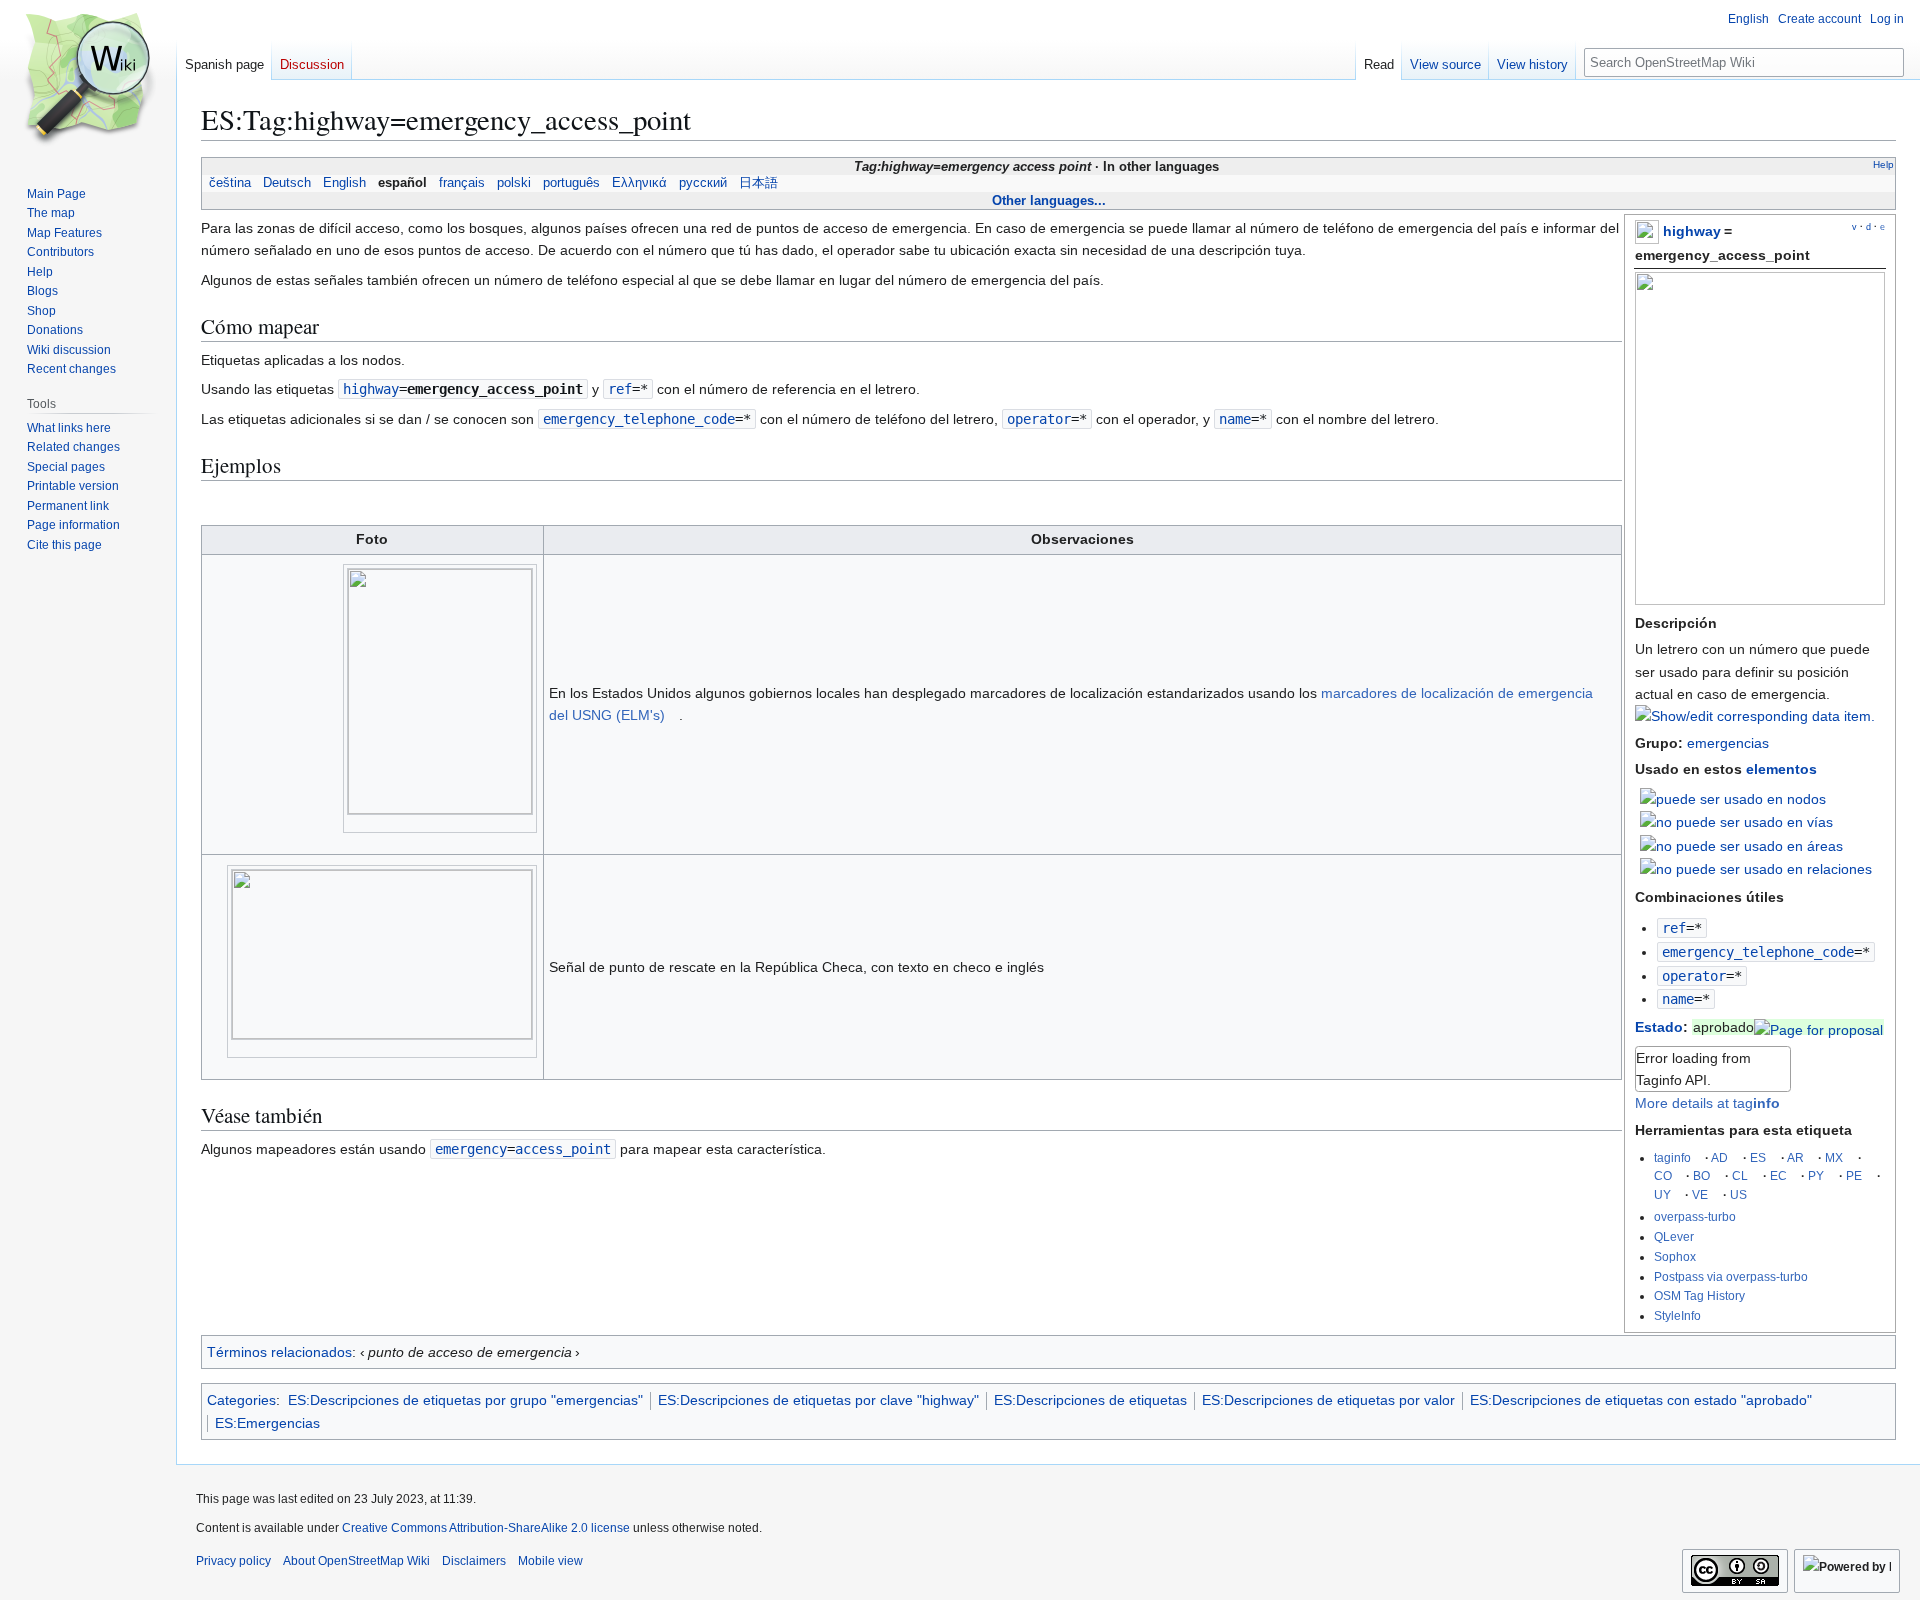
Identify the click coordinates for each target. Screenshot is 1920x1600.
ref (1674, 928)
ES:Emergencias (267, 1423)
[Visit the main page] (88, 80)
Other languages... (1049, 200)
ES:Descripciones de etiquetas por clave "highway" (818, 1400)
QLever (1674, 1236)
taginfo (1672, 1157)
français (462, 183)
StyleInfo (1677, 1315)
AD (1719, 1157)
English (344, 183)
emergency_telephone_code (1758, 952)
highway (1692, 231)
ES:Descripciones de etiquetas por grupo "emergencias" (465, 1400)
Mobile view (550, 1561)
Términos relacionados (279, 1352)
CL (1740, 1175)
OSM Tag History (1699, 1295)
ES (1758, 1157)
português (571, 183)
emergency (471, 1149)
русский (703, 183)
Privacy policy (233, 1561)
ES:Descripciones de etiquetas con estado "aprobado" (1641, 1400)
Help (1883, 164)
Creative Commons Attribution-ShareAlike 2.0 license (486, 1528)
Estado (1659, 1027)
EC (1778, 1175)
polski (514, 183)
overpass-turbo (1695, 1216)
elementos (1781, 769)
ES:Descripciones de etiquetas (1090, 1400)
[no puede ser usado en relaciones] (1756, 868)
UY (1662, 1194)
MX (1834, 1157)
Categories (241, 1400)
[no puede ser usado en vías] (1736, 821)
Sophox (1675, 1256)
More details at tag (1707, 1103)
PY (1816, 1175)
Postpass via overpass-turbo (1731, 1276)
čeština (230, 183)
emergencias (1728, 743)
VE (1700, 1194)
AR (1795, 1157)
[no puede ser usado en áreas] (1741, 844)
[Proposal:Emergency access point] (1818, 1027)
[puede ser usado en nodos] (1733, 797)
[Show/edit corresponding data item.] (1755, 716)
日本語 (758, 183)
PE (1854, 1175)
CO (1663, 1175)
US (1738, 1194)
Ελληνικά (639, 183)
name (1678, 999)
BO (1701, 1175)
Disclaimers (474, 1561)
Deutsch (287, 183)
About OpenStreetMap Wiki (356, 1561)
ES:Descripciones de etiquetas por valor (1328, 1400)
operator (1694, 976)
